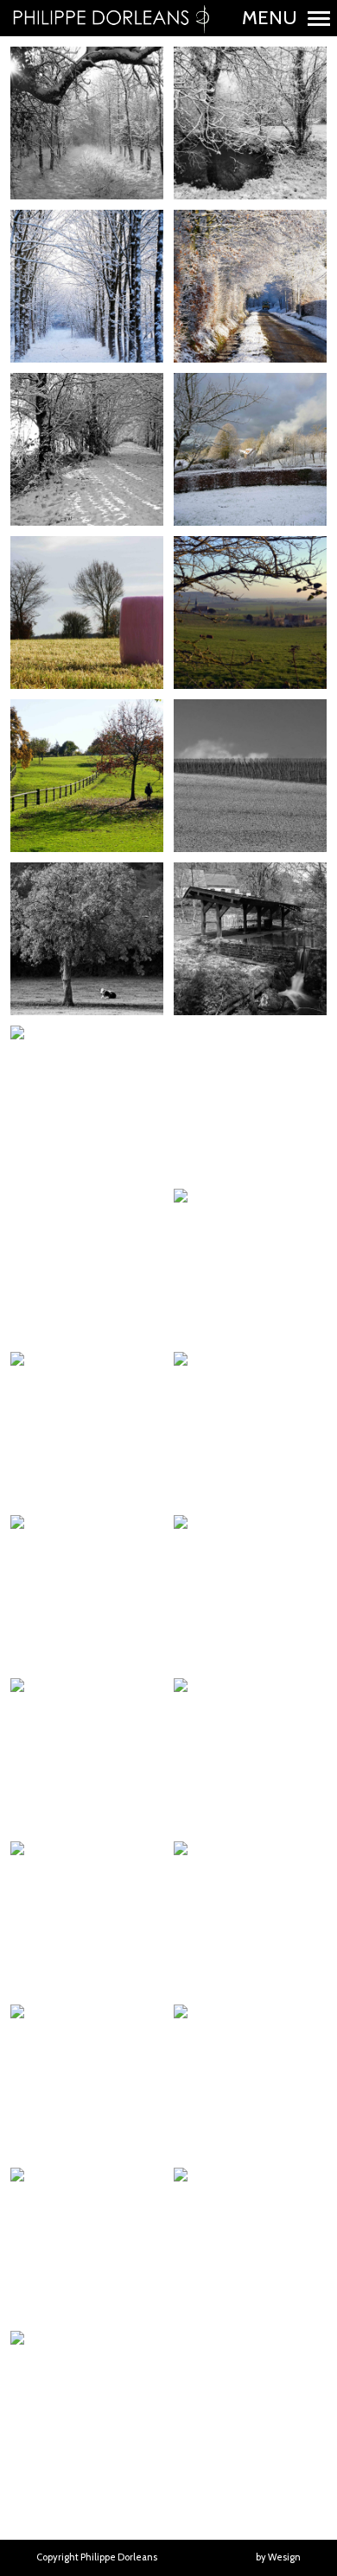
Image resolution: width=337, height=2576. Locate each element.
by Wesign (278, 2557)
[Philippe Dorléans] (110, 18)
